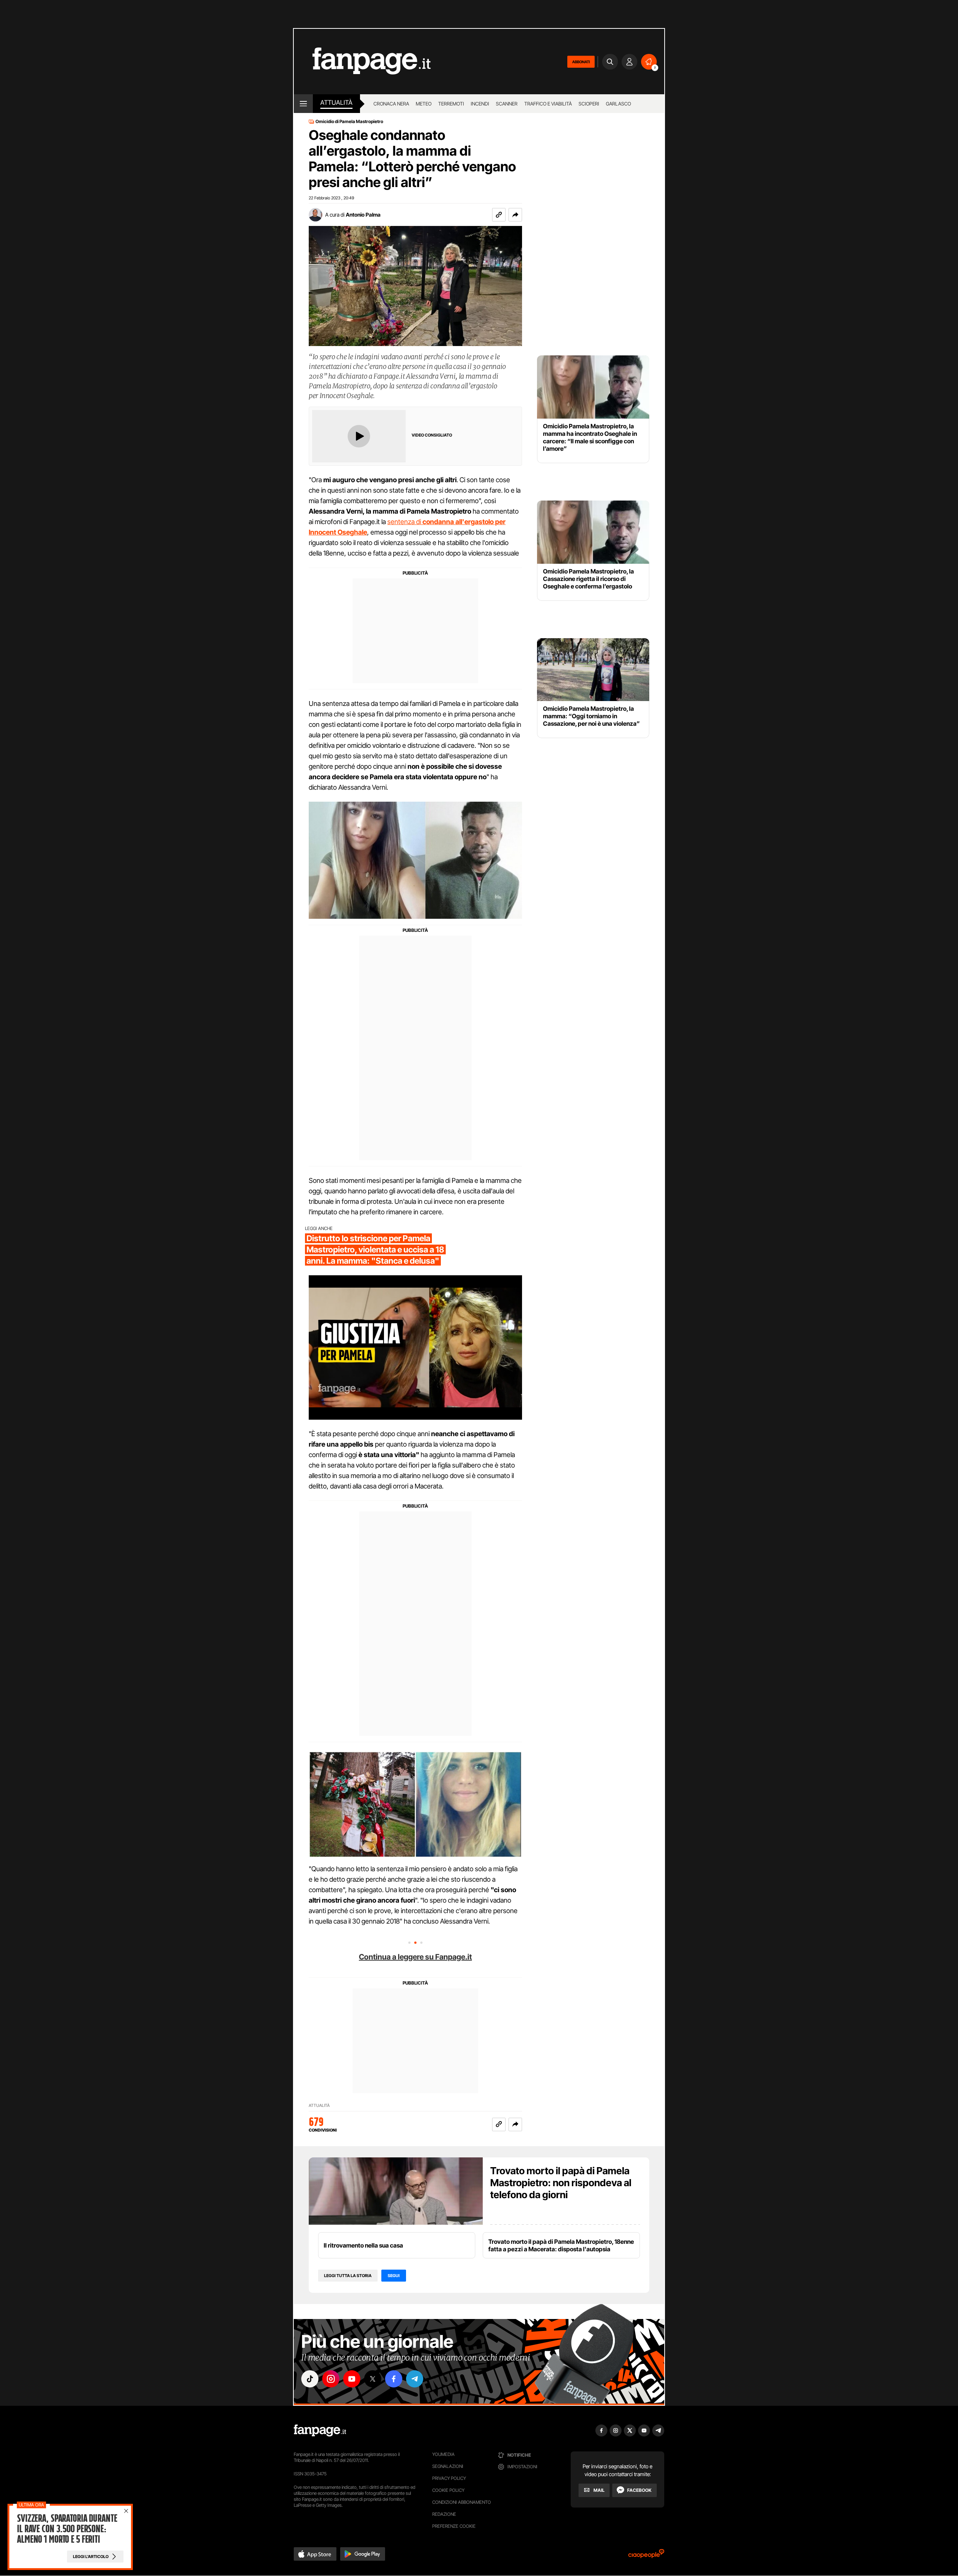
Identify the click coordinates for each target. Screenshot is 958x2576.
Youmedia (443, 2454)
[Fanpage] (320, 2430)
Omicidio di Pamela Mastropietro (349, 122)
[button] (515, 215)
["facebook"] (394, 2379)
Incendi (480, 104)
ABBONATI (581, 62)
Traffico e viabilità (548, 104)
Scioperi (589, 104)
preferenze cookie (454, 2526)
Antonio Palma (363, 215)
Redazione (444, 2514)
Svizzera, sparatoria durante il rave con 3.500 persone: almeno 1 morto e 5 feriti (67, 2529)
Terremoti (451, 104)
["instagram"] (331, 2379)
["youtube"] (352, 2379)
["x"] (373, 2379)
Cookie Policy (448, 2490)
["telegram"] (415, 2379)
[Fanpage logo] (362, 62)
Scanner (507, 104)
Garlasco (618, 104)
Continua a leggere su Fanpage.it (415, 1957)
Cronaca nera (391, 104)
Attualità (336, 103)
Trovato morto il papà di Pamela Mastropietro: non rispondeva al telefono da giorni (561, 2183)
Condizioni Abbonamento (462, 2502)
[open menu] (303, 104)
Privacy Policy (449, 2478)
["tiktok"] (310, 2379)
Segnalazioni (448, 2466)
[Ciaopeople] (646, 2556)
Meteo (424, 104)
